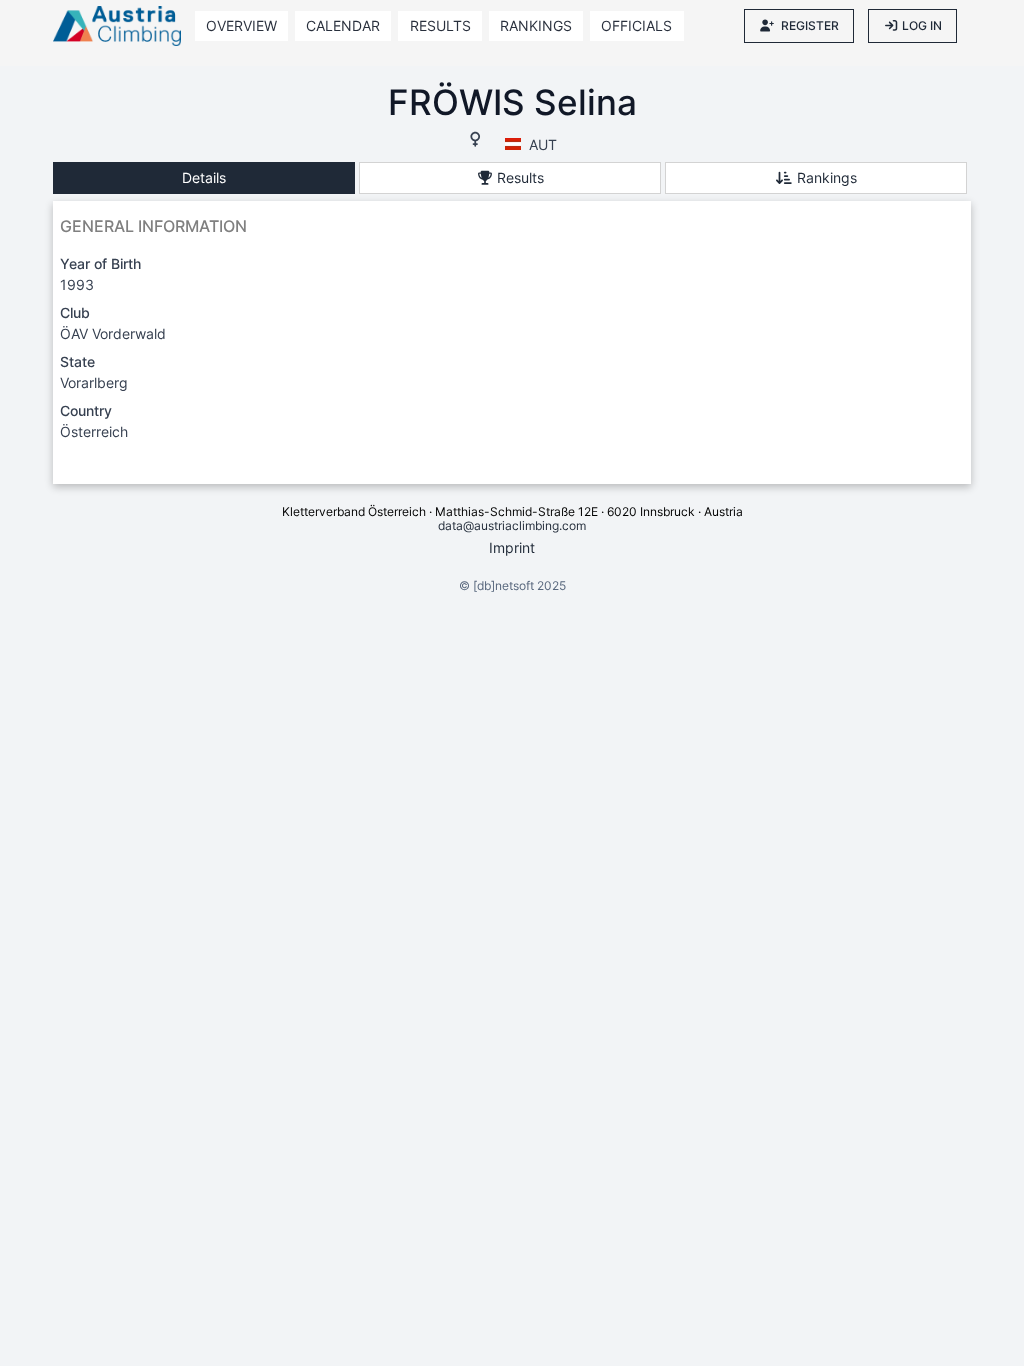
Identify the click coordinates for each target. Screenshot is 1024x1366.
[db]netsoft (503, 585)
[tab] (204, 178)
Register (810, 25)
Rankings (536, 25)
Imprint (512, 547)
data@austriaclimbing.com (512, 525)
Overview (241, 25)
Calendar (343, 25)
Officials (636, 25)
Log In (922, 25)
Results (440, 25)
